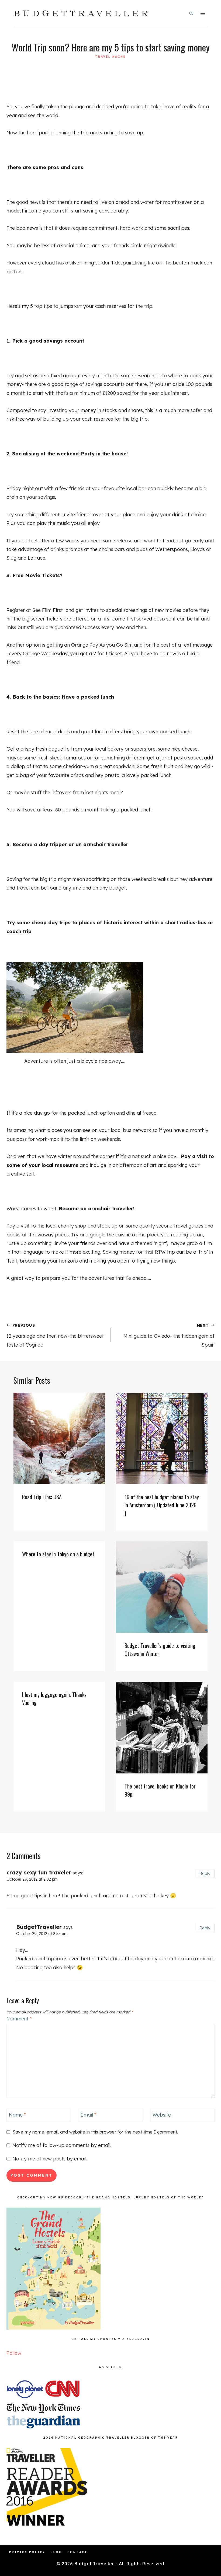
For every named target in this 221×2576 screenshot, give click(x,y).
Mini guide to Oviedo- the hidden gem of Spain (169, 1335)
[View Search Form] (191, 13)
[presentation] (59, 1438)
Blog (56, 2552)
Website (162, 2115)
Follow (14, 2353)
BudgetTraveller (39, 1927)
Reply (205, 1873)
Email (88, 2115)
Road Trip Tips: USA (42, 1497)
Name (17, 2115)
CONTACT (77, 2552)
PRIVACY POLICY (27, 2552)
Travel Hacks (110, 57)
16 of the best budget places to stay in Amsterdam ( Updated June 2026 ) (162, 1505)
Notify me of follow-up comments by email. (62, 2145)
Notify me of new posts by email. (50, 2159)
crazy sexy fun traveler (39, 1872)
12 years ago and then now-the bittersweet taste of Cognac (55, 1335)
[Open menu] (203, 13)
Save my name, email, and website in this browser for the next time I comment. (95, 2132)
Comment (19, 2019)
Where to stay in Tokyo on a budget (58, 1554)
